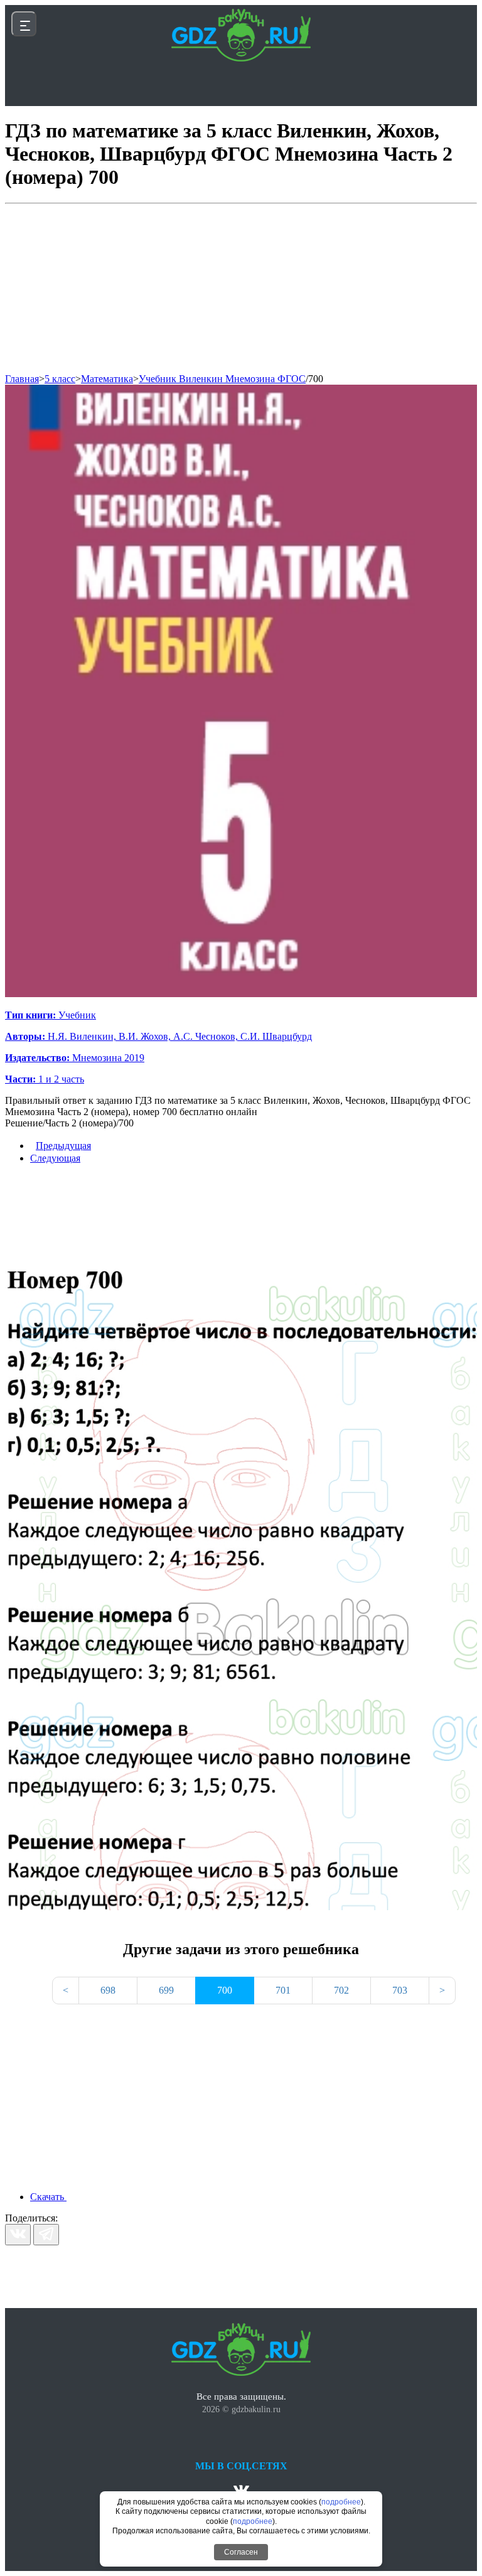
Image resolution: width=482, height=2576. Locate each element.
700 (316, 379)
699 (166, 1990)
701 (283, 1990)
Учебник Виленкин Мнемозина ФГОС (222, 379)
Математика (107, 379)
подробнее (341, 2502)
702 (341, 1990)
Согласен (241, 2552)
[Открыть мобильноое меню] (24, 24)
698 (108, 1990)
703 (400, 1990)
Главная (22, 379)
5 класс (60, 379)
